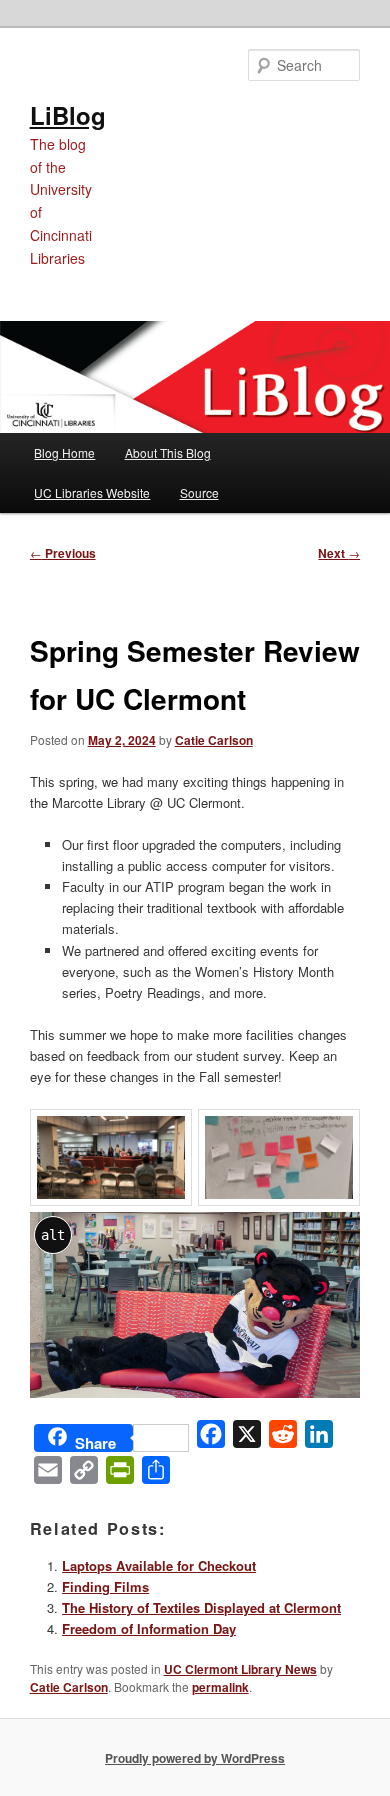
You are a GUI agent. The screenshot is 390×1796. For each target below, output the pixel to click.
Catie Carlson (214, 740)
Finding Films (105, 1586)
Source (199, 492)
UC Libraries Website (92, 492)
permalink (220, 1687)
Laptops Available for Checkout (159, 1565)
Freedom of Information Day (149, 1628)
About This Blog (168, 452)
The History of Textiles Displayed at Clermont (201, 1607)
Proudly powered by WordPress (195, 1758)
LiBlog (68, 115)
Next (339, 553)
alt (53, 1235)
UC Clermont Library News (240, 1669)
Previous (63, 553)
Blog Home (64, 452)
